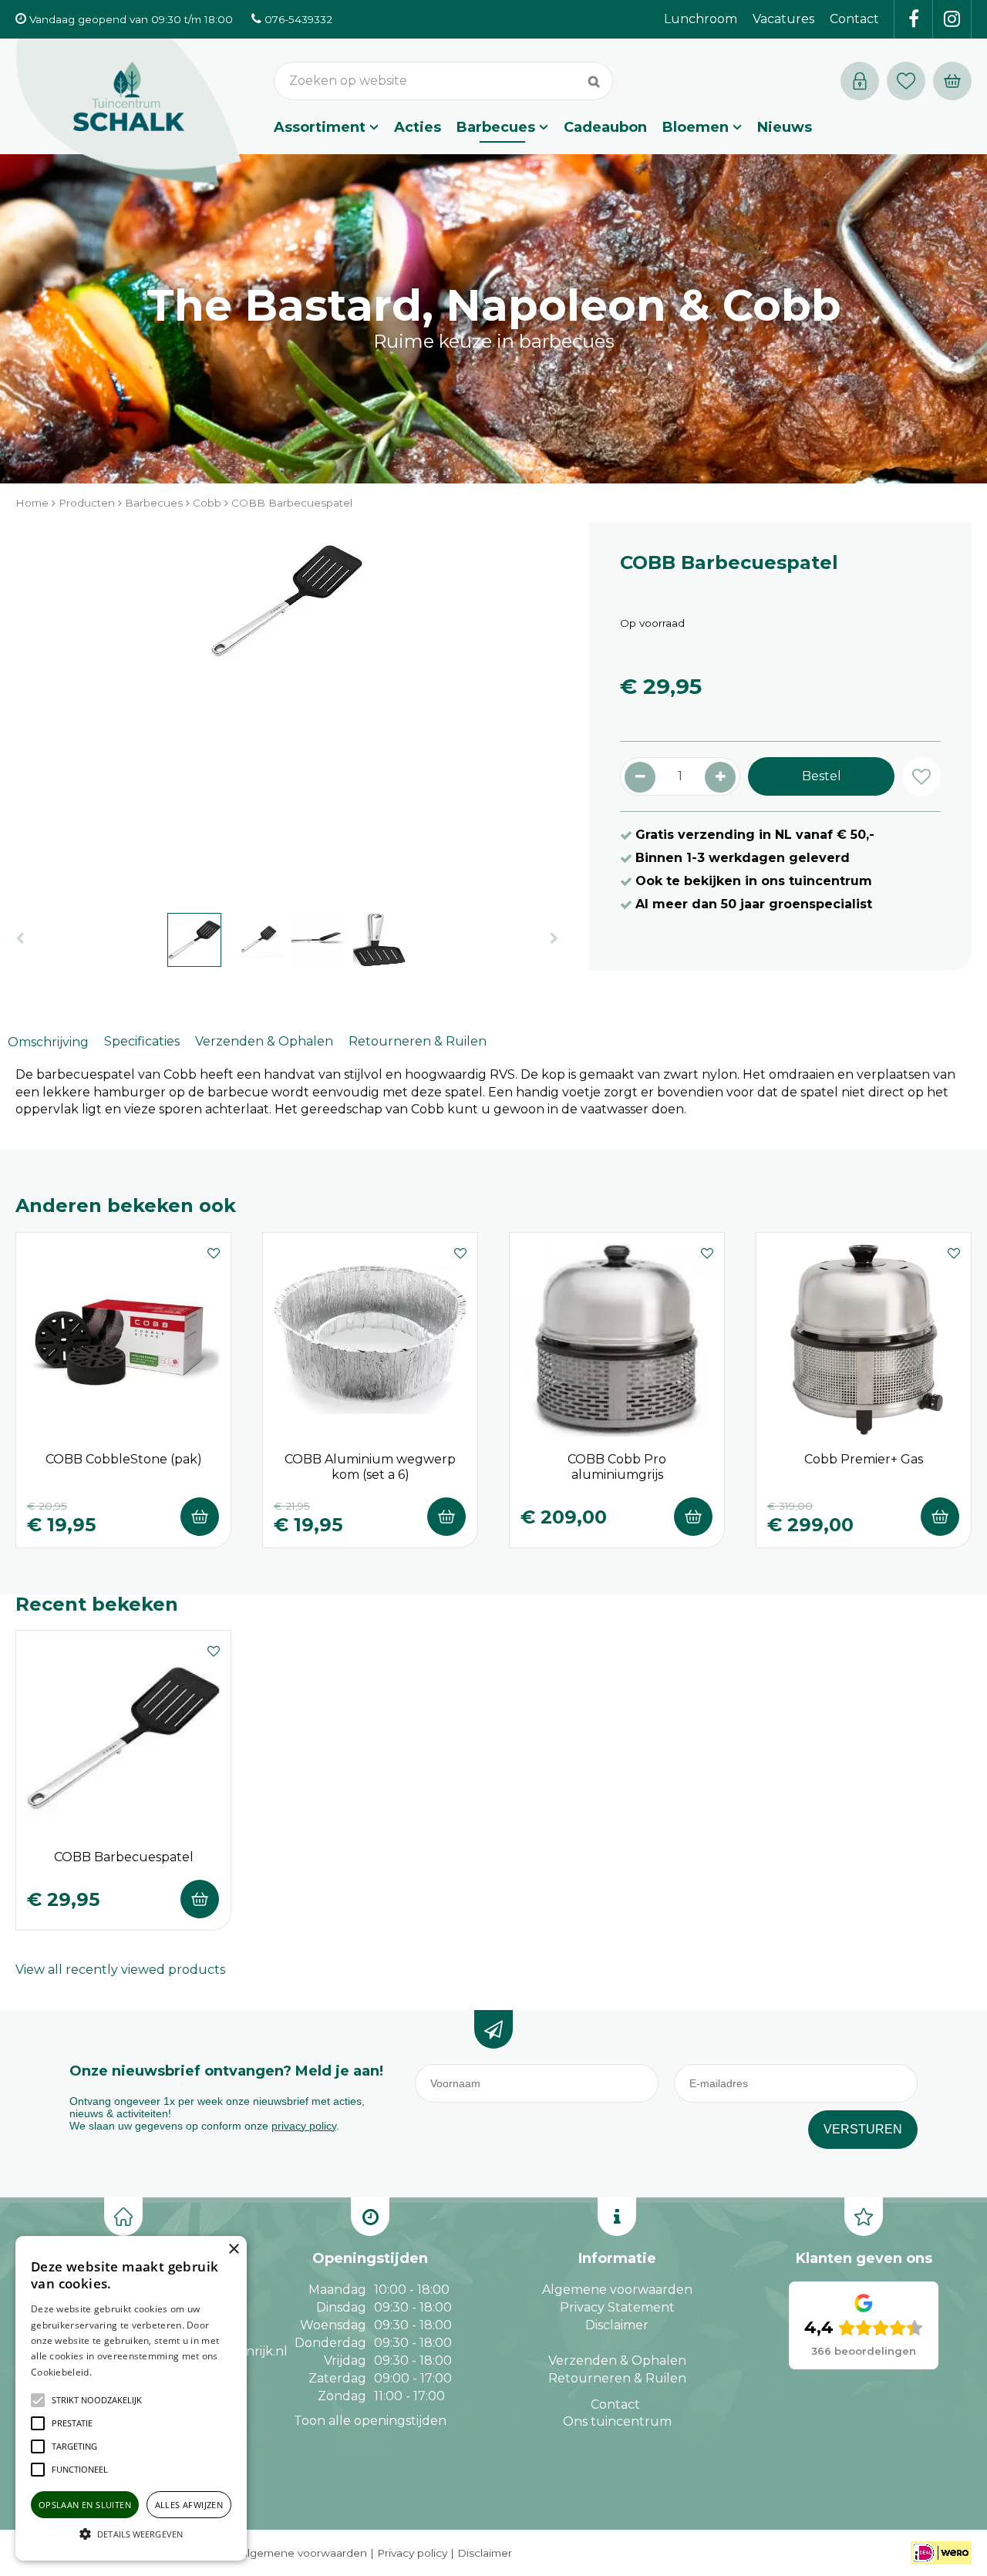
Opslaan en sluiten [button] (85, 2505)
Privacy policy (412, 2553)
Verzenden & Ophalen (264, 1041)
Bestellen (200, 1517)
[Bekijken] (952, 81)
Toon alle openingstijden (370, 2421)
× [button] (233, 2249)
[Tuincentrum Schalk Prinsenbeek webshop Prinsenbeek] (129, 112)
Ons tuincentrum (617, 2421)
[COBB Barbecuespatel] (287, 709)
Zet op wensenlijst (214, 1251)
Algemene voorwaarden (617, 2290)
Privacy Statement (617, 2307)
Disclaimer (617, 2325)
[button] (97, 2400)
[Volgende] (554, 939)
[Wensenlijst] (906, 81)
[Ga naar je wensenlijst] (910, 81)
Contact (615, 2404)
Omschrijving (48, 1042)
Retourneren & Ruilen (418, 1041)
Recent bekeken (97, 1604)
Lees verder (118, 2372)
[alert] (131, 2398)
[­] (914, 19)
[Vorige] (20, 939)
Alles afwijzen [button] (189, 2505)
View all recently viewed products (120, 1970)
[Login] (860, 81)
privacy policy (304, 2126)
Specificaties (142, 1041)
